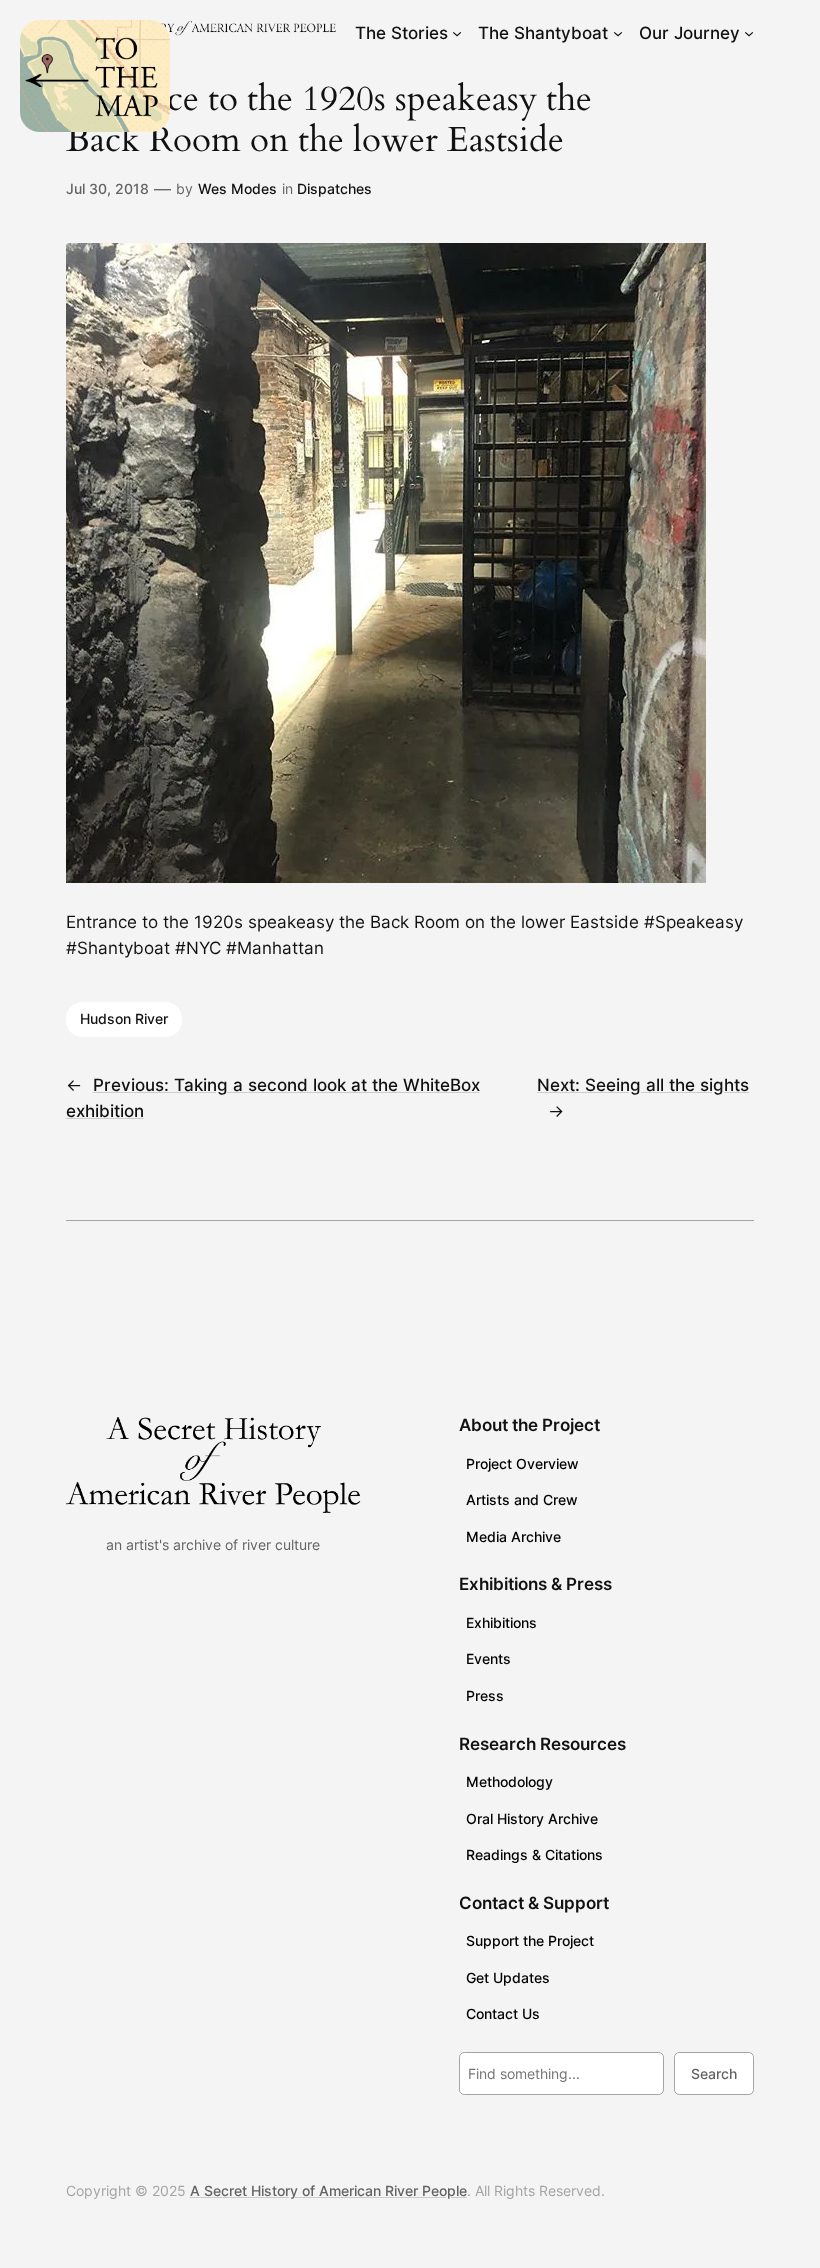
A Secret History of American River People (328, 2190)
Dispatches (334, 188)
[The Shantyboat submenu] (618, 33)
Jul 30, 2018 (107, 188)
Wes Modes (237, 188)
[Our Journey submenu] (749, 33)
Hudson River (124, 1018)
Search (714, 2073)
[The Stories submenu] (457, 33)
